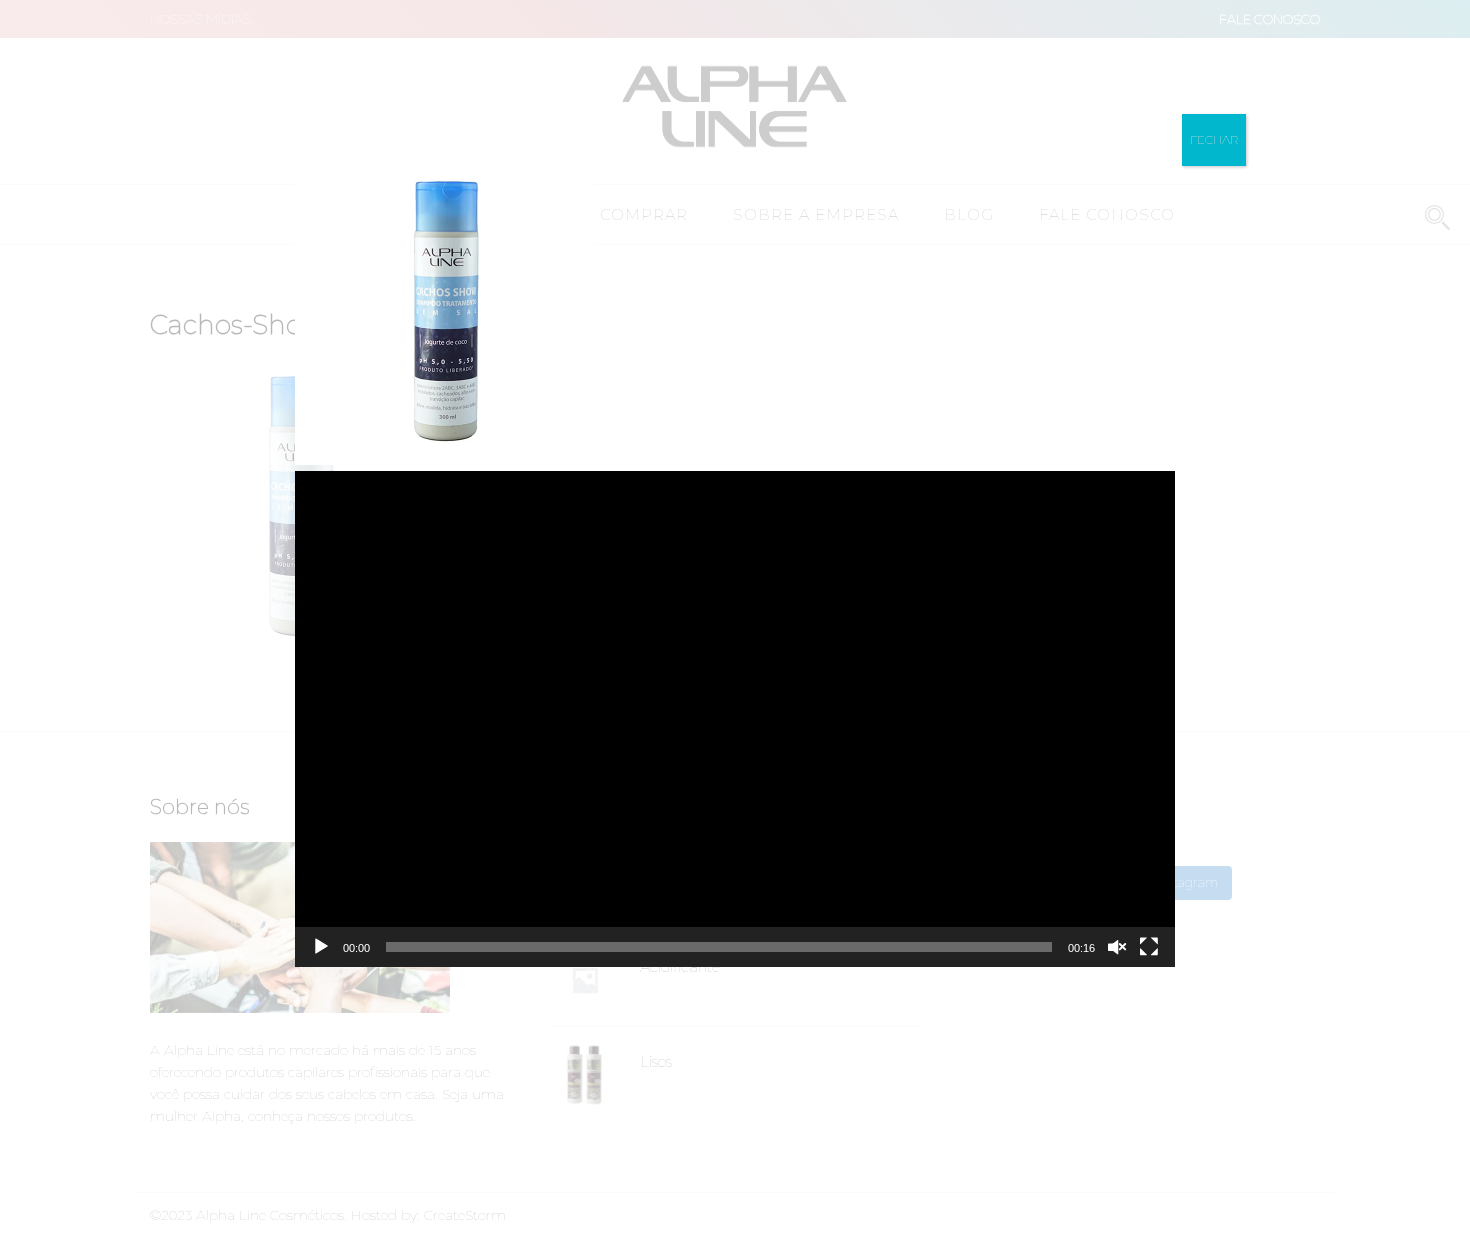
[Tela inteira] (1149, 947)
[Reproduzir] (321, 947)
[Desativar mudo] (1117, 947)
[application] (735, 718)
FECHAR (1214, 139)
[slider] (719, 947)
